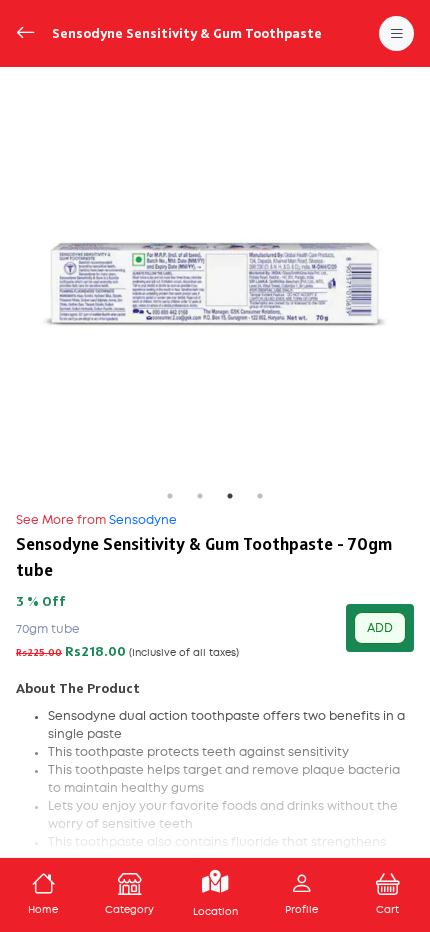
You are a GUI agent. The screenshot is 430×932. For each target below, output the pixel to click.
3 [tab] (230, 496)
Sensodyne (96, 520)
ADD (380, 628)
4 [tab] (260, 496)
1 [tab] (170, 496)
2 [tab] (200, 496)
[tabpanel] (215, 282)
